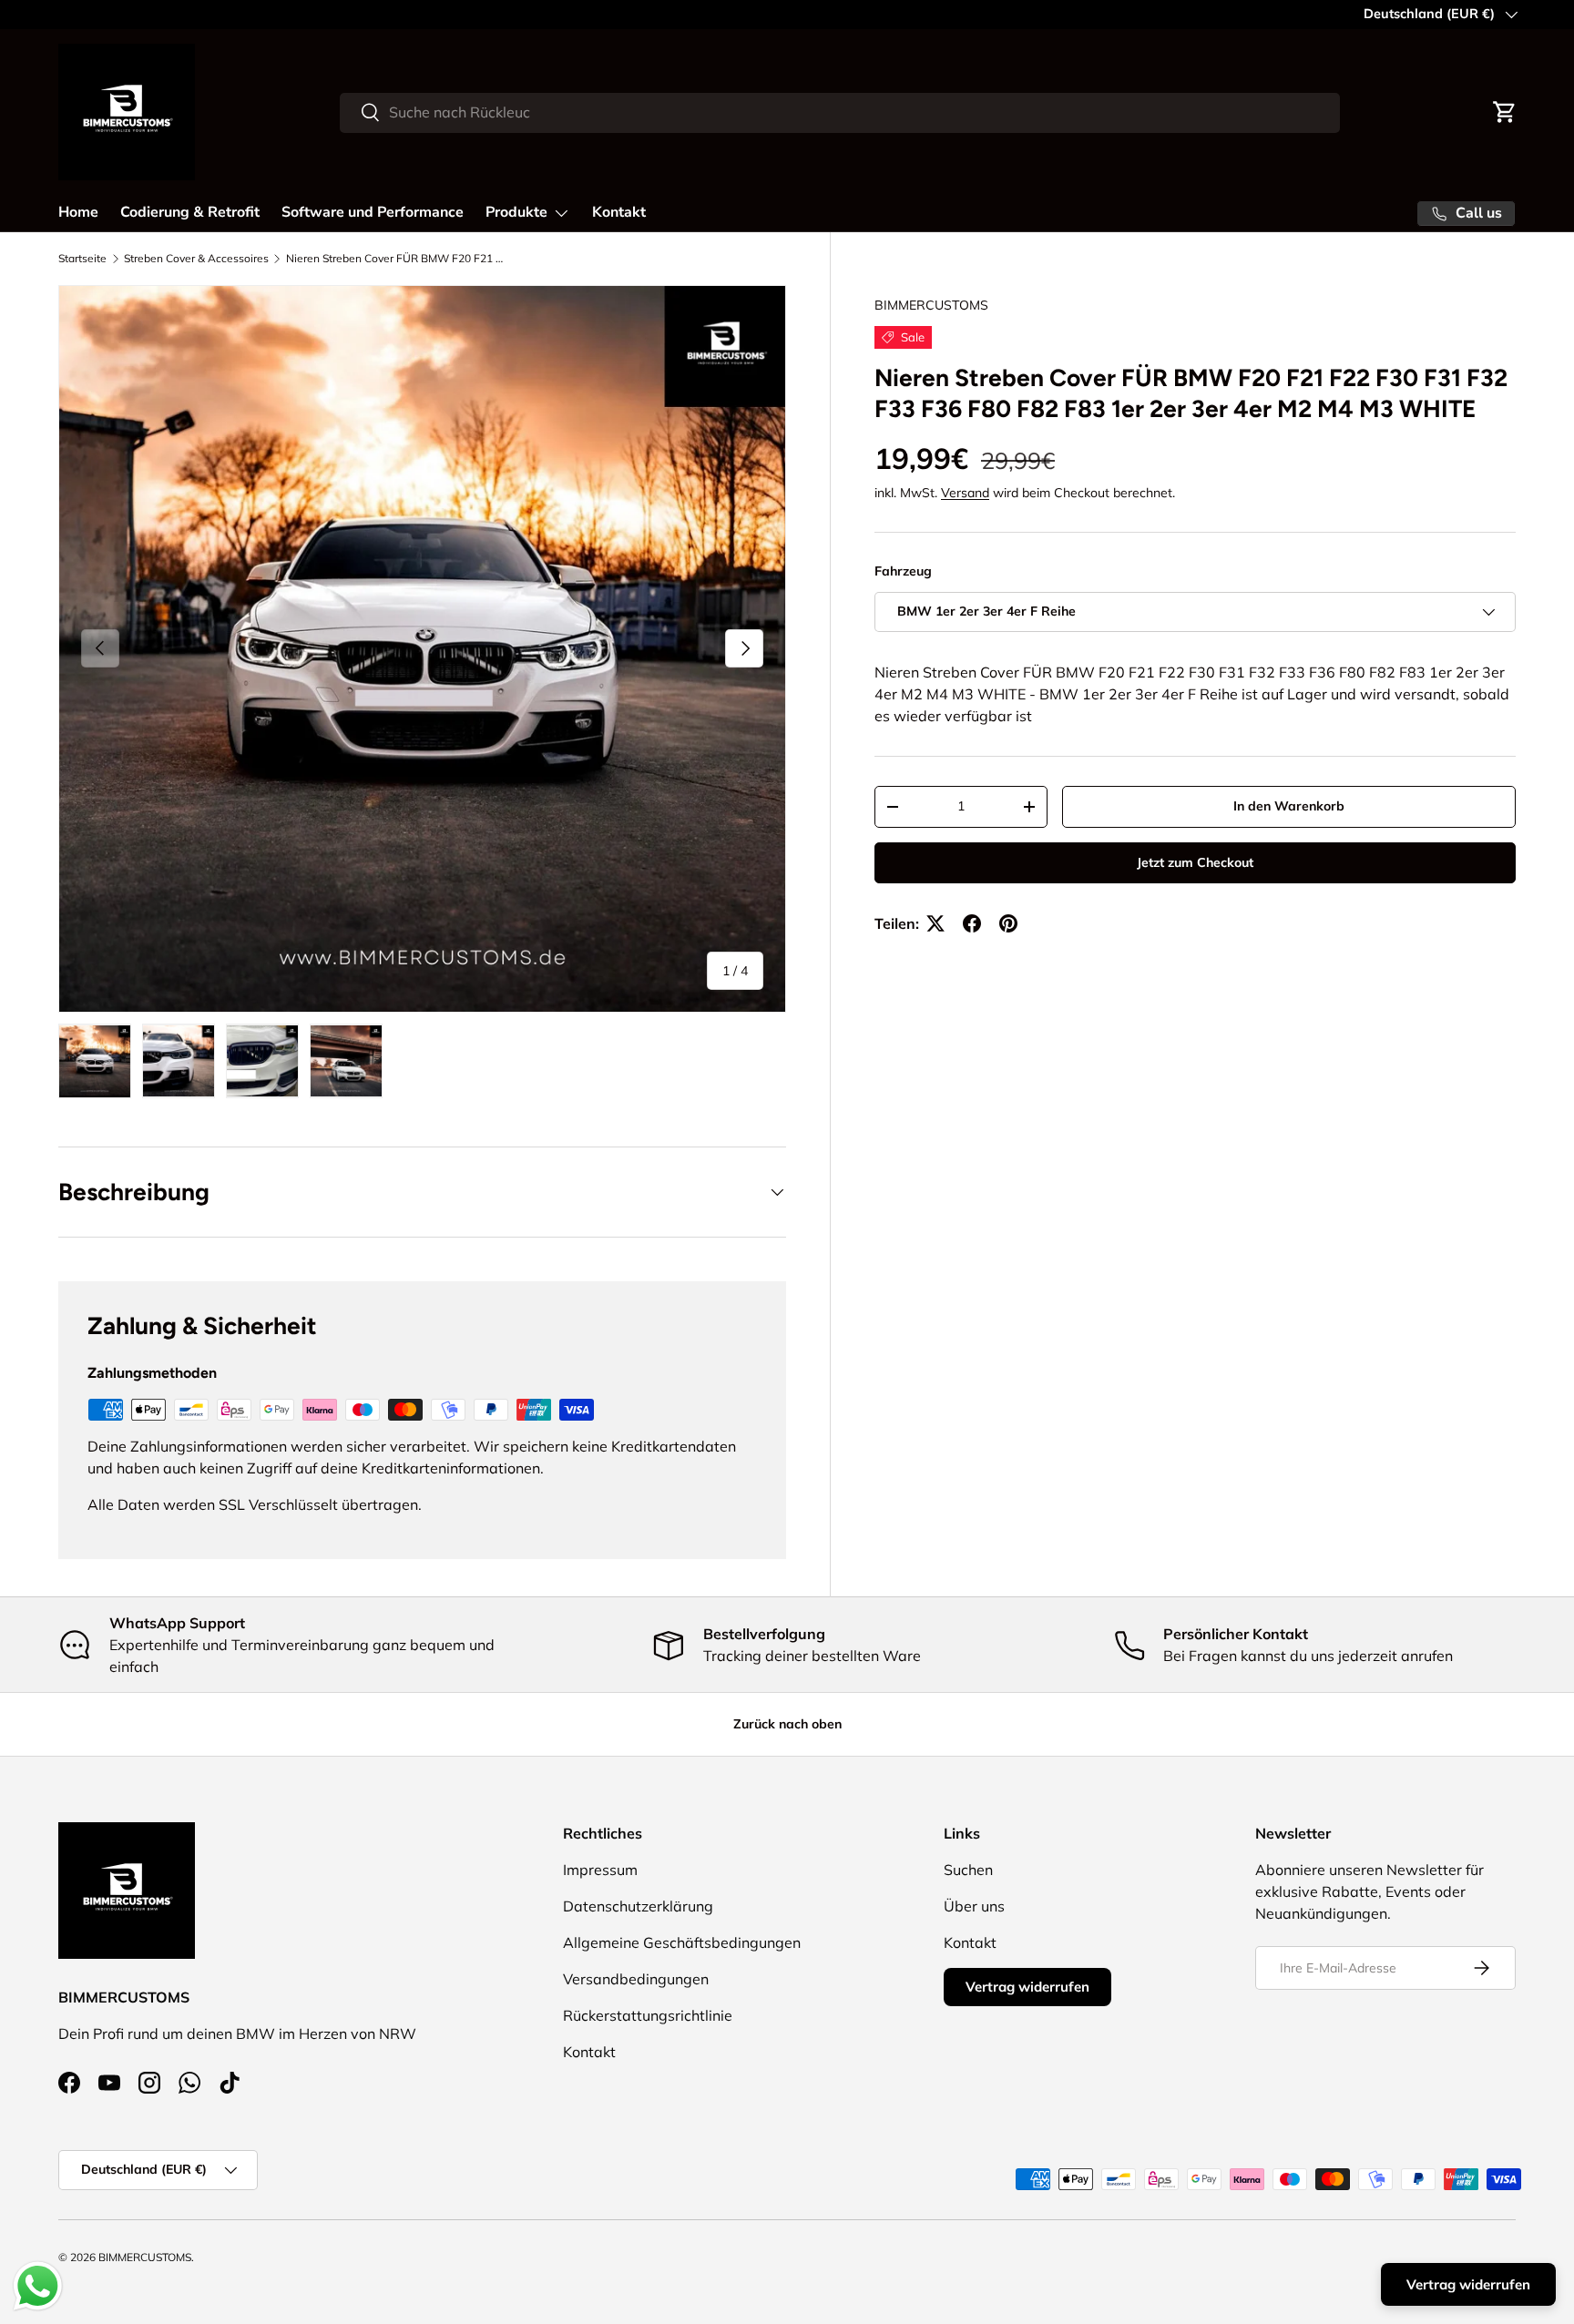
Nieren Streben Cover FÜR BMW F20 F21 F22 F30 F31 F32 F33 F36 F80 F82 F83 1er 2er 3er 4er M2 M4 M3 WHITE (395, 258)
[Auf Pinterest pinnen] (1008, 923)
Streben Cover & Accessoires (196, 258)
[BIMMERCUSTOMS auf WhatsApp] (189, 2083)
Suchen (968, 1870)
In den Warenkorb (1289, 807)
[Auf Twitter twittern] (935, 923)
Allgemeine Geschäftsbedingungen (682, 1942)
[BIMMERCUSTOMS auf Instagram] (149, 2083)
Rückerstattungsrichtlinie (648, 2015)
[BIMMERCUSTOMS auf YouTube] (109, 2083)
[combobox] (839, 112)
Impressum (600, 1870)
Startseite (82, 258)
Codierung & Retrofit (190, 212)
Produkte (516, 212)
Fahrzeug (903, 571)
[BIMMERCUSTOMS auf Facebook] (69, 2083)
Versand (965, 493)
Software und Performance (373, 212)
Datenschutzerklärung (638, 1906)
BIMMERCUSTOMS (931, 305)
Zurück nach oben (787, 1724)
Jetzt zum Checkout (1195, 862)
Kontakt (619, 212)
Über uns (974, 1906)
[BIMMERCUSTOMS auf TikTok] (230, 2083)
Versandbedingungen (636, 1979)
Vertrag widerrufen (1027, 1987)
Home (78, 212)
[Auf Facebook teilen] (972, 923)
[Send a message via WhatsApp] (38, 2286)
